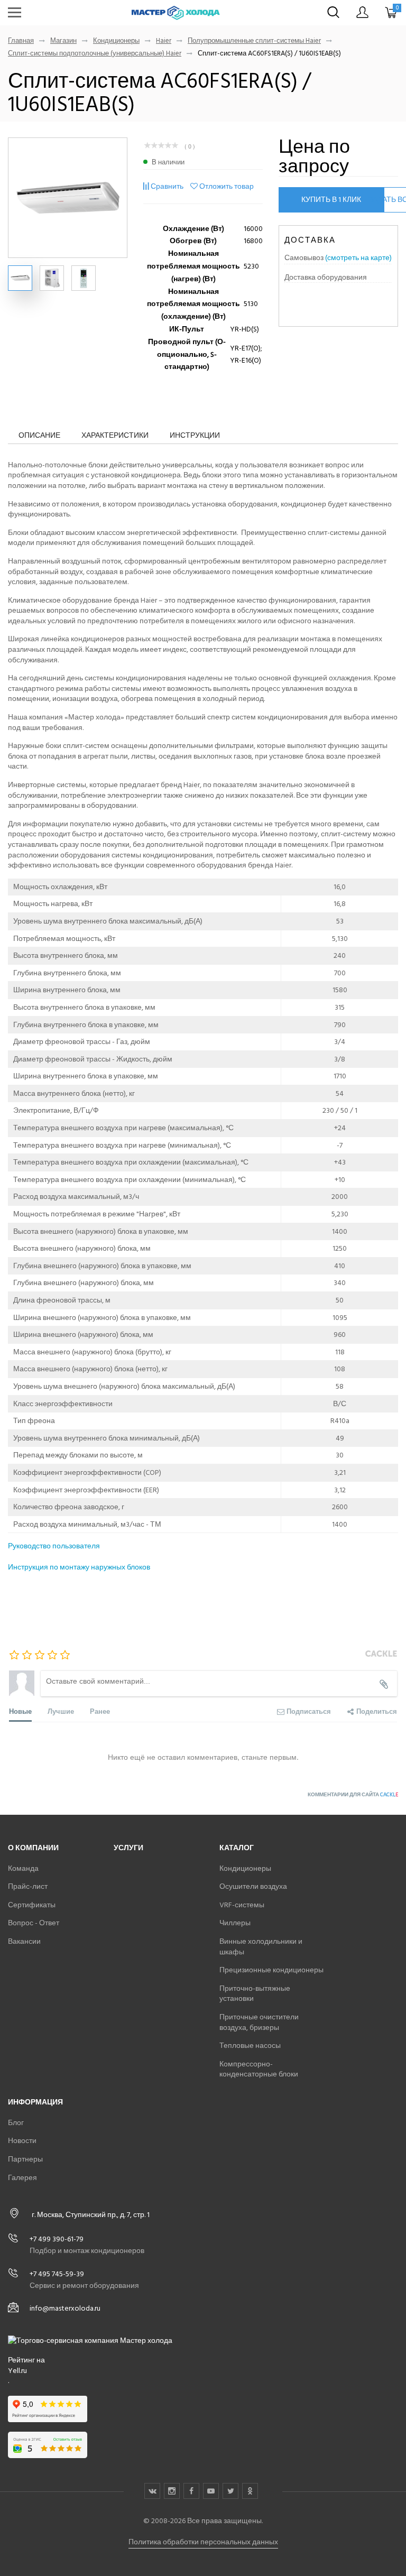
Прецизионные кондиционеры (271, 1970)
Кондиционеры (116, 41)
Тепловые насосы (250, 2046)
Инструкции (195, 435)
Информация (35, 2102)
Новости (22, 2141)
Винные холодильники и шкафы (261, 1947)
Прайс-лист (28, 1886)
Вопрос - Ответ (34, 1923)
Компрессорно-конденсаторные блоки (259, 2069)
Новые (20, 1711)
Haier (164, 41)
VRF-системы (242, 1905)
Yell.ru (17, 2371)
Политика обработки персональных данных (203, 2542)
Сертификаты (32, 1905)
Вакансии (24, 1941)
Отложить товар (227, 186)
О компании (33, 1848)
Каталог (237, 1848)
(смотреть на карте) (358, 258)
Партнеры (25, 2159)
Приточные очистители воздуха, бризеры (259, 2022)
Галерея (22, 2178)
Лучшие (61, 1711)
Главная (21, 41)
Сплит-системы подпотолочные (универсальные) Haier (95, 54)
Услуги (128, 1848)
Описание (39, 435)
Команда (23, 1868)
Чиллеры (235, 1923)
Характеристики (115, 435)
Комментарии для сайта (353, 1795)
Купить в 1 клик (331, 200)
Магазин (63, 41)
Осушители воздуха (253, 1886)
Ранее (100, 1711)
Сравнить (167, 186)
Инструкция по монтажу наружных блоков (79, 1567)
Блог (16, 2123)
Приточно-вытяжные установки (255, 1994)
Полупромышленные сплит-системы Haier (254, 41)
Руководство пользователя (54, 1546)
